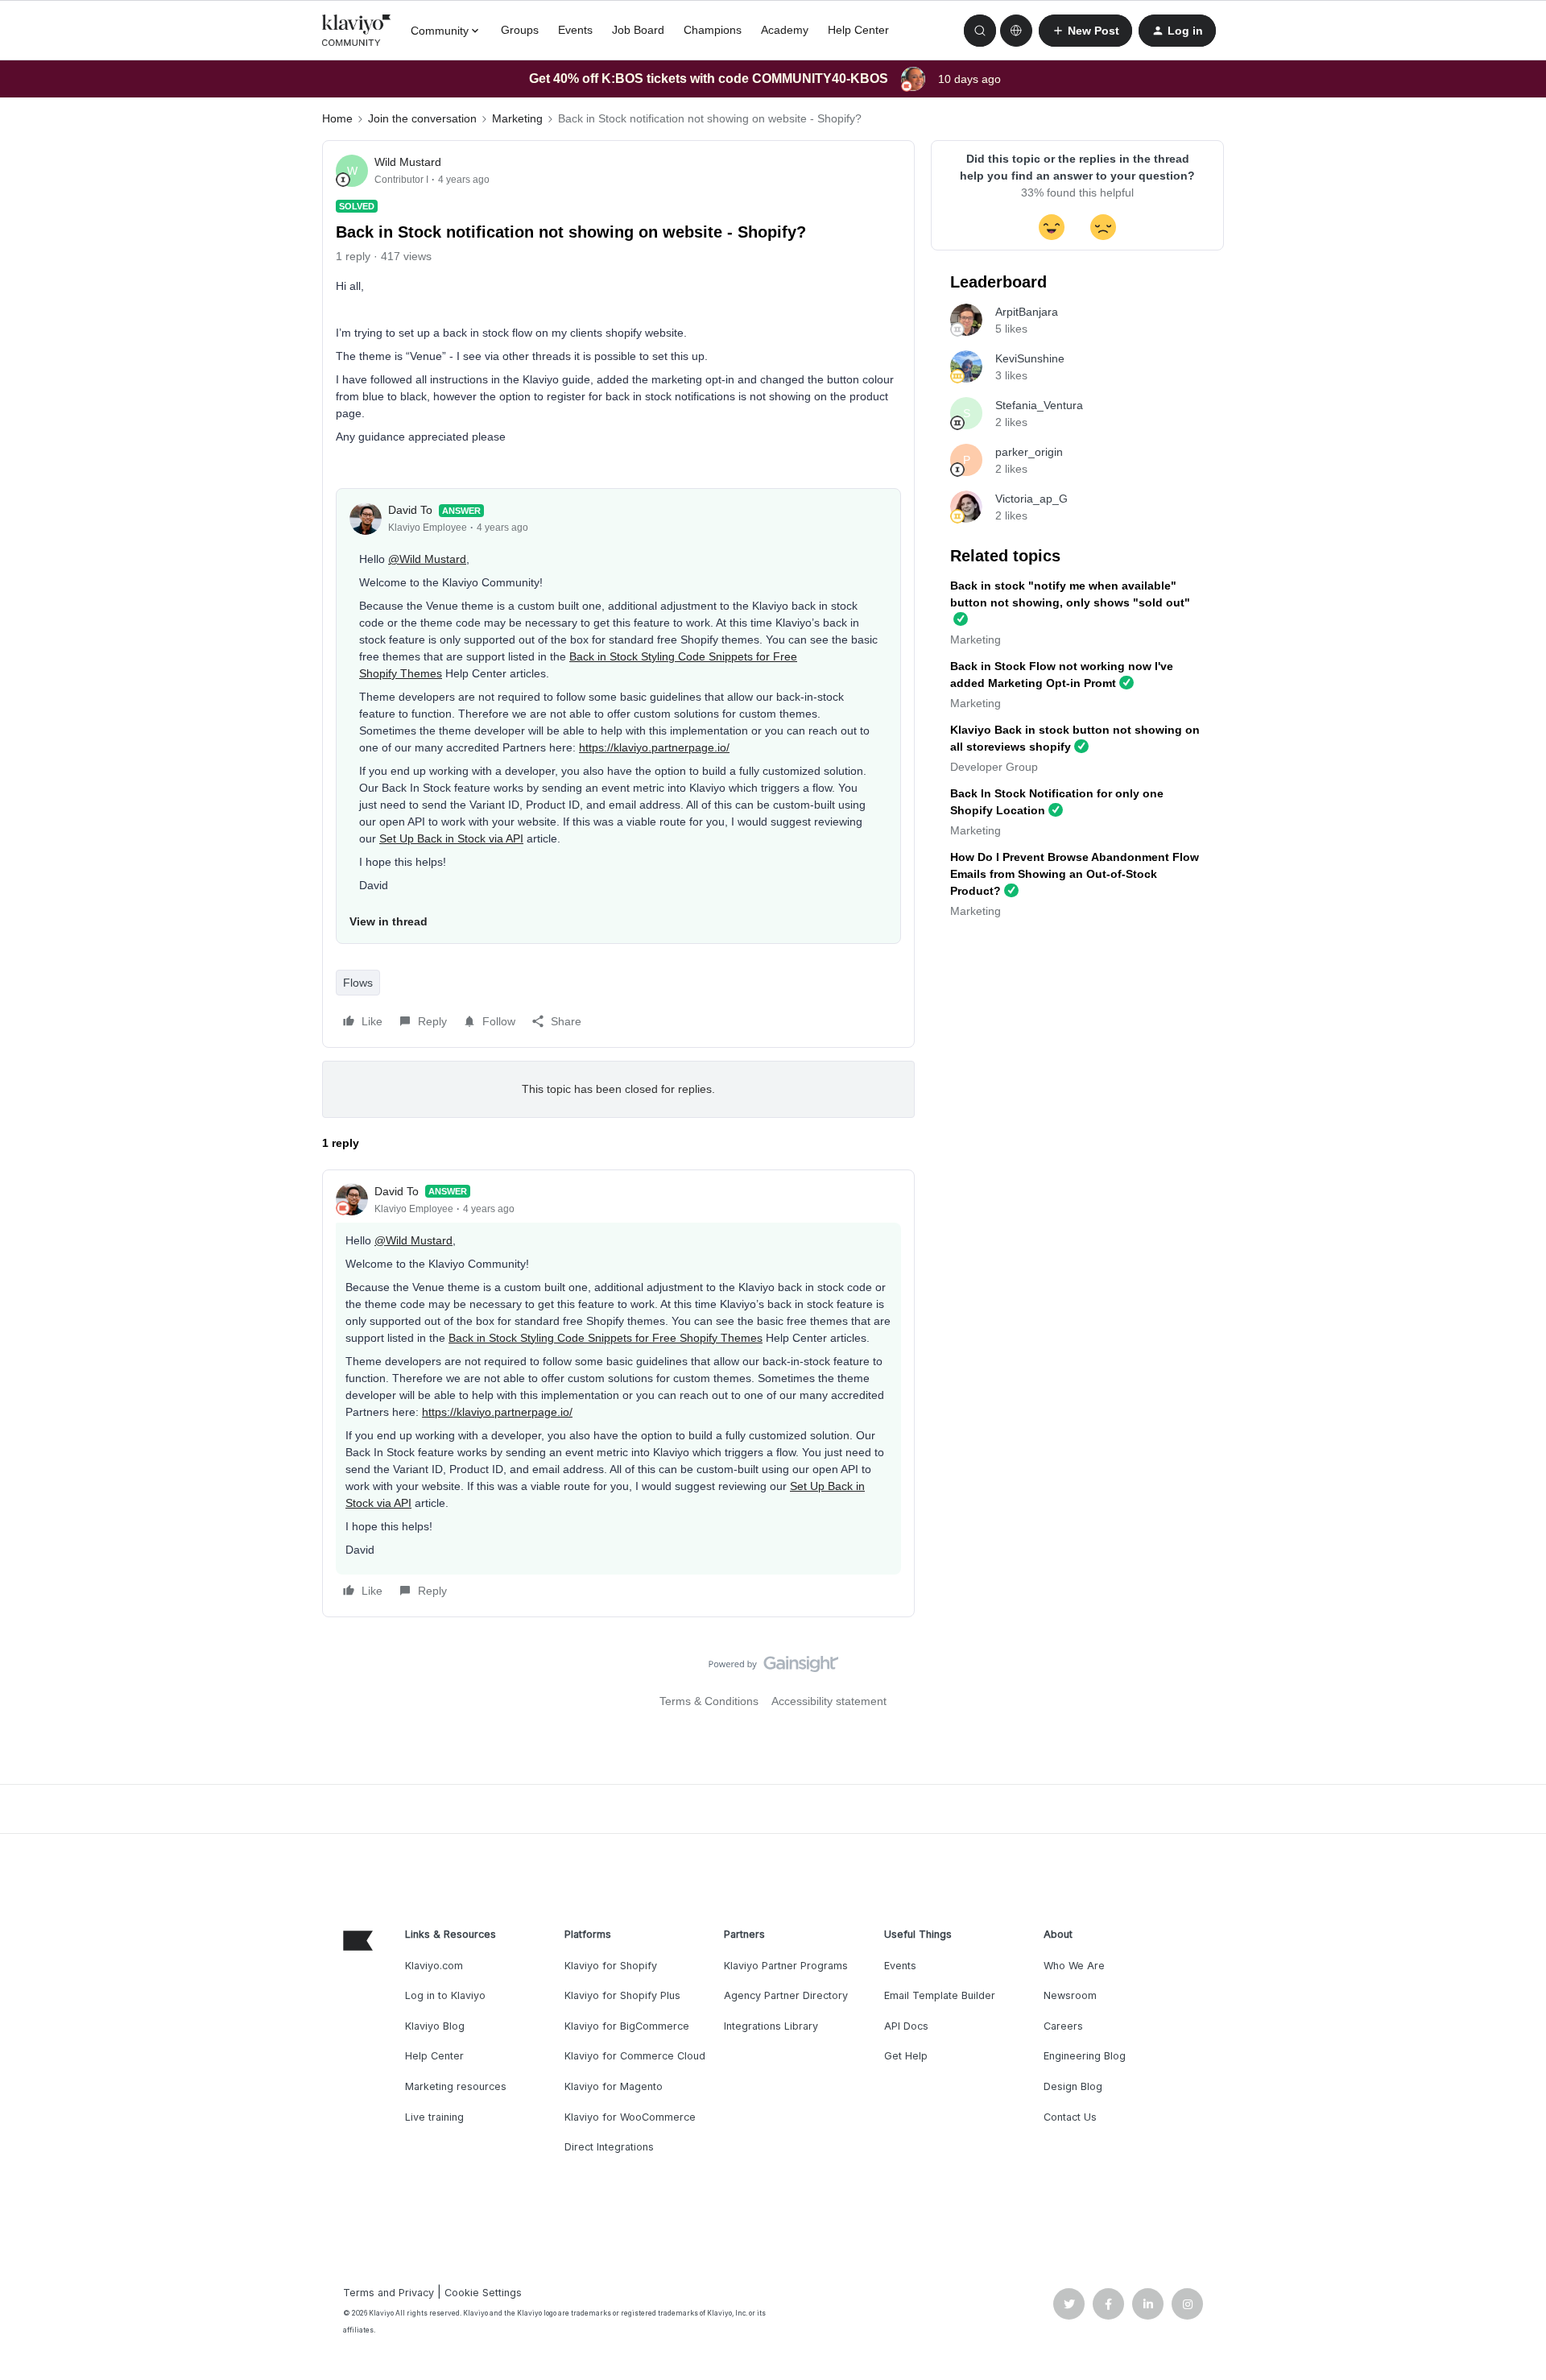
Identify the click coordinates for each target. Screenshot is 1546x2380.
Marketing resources (456, 2086)
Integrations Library (771, 2026)
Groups (520, 30)
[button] (1085, 31)
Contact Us (1070, 2117)
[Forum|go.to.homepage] (357, 31)
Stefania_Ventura (1039, 405)
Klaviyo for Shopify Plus (622, 1995)
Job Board (638, 30)
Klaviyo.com (434, 1966)
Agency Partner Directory (786, 1995)
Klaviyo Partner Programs (786, 1966)
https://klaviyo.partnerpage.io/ (654, 747)
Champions (713, 30)
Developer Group (994, 767)
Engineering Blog (1085, 2056)
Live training (434, 2117)
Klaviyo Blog (435, 2026)
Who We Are (1074, 1966)
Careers (1063, 2026)
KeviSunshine (1030, 358)
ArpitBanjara (1027, 312)
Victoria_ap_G (1031, 499)
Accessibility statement (829, 1701)
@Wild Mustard (427, 559)
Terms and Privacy (389, 2293)
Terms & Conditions (709, 1701)
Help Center (858, 30)
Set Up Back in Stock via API (451, 838)
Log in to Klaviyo (445, 1995)
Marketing (517, 118)
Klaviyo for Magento (614, 2086)
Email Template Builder (940, 1995)
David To (410, 510)
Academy (785, 30)
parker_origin (1029, 452)
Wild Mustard (408, 162)
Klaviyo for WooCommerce (630, 2117)
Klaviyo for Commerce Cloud (635, 2056)
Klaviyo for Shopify (611, 1966)
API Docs (906, 2026)
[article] (618, 1393)
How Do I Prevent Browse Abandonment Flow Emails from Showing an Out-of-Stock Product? (1075, 874)
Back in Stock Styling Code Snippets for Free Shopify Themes (606, 1338)
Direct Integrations (609, 2147)
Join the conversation (422, 118)
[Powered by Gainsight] (773, 1668)
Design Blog (1073, 2086)
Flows (358, 983)
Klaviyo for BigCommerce (627, 2026)
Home (337, 118)
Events (575, 30)
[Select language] (1016, 31)
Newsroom (1070, 1995)
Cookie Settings (483, 2293)
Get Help (906, 2056)
